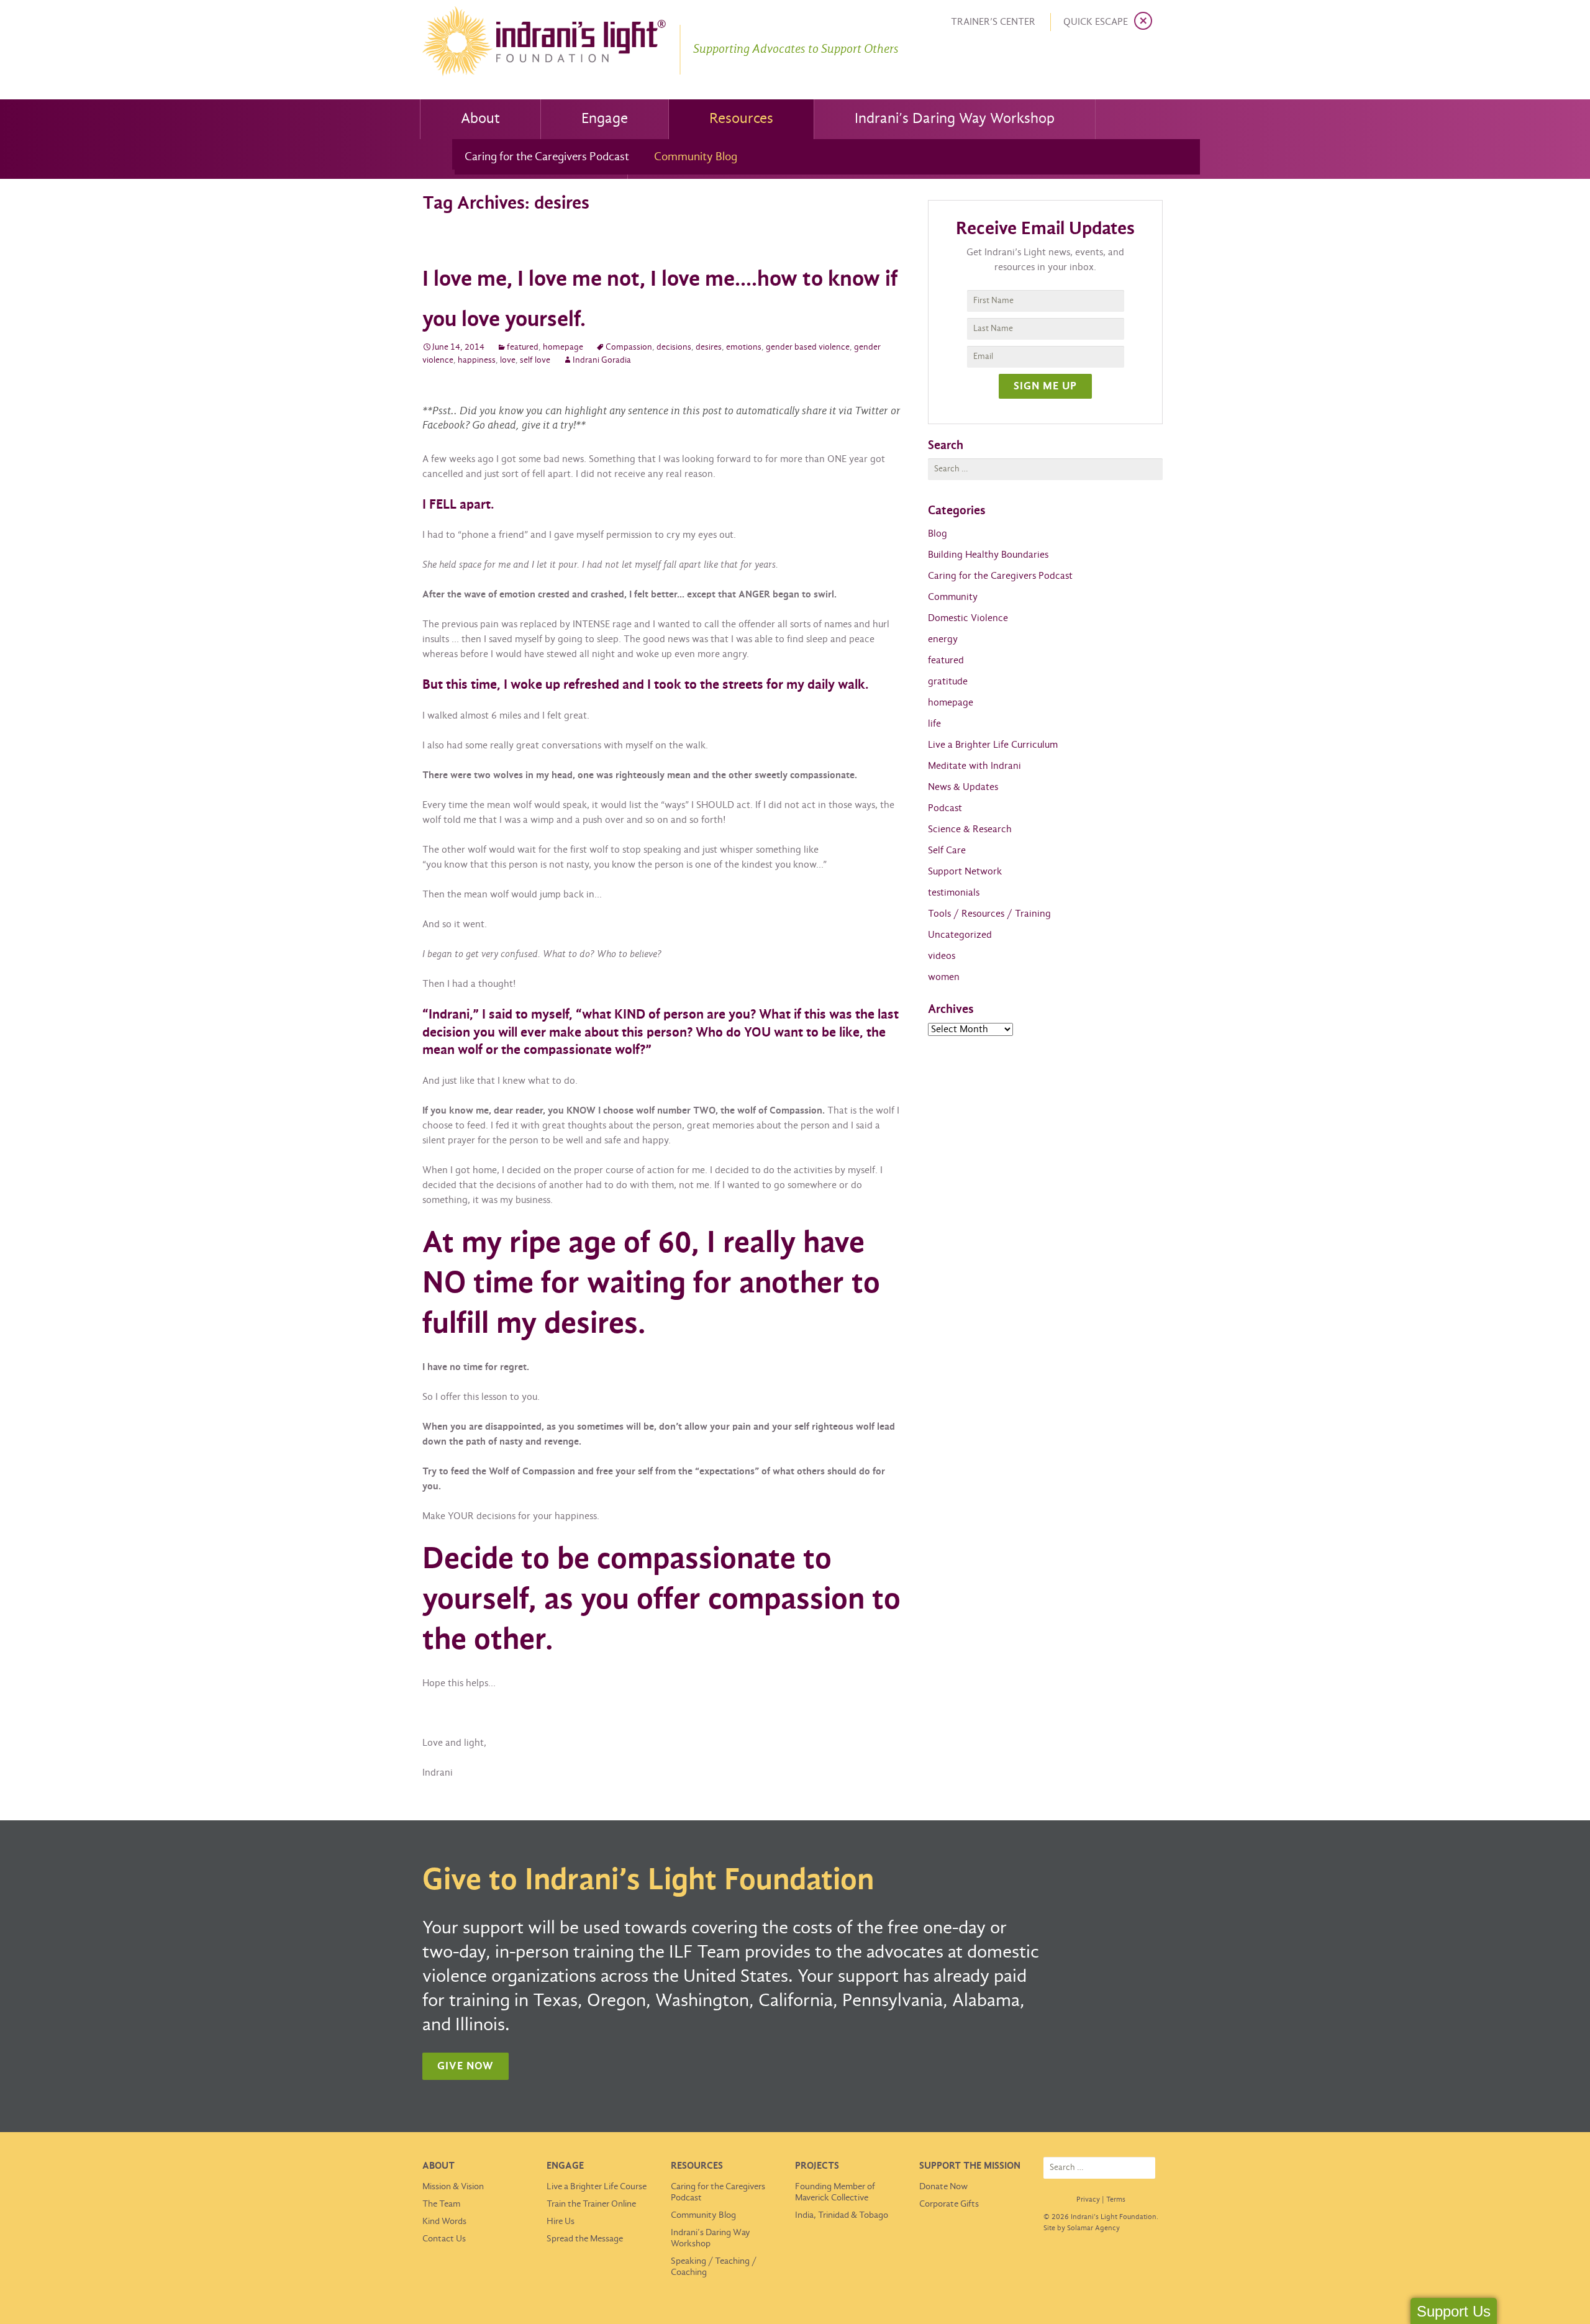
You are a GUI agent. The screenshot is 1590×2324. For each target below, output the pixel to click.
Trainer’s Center (993, 22)
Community (953, 597)
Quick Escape (1096, 22)
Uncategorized (960, 935)
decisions (674, 347)
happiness (477, 361)
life (934, 724)
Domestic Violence (968, 618)
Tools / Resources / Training (989, 914)
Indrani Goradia (602, 361)
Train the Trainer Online (591, 2204)
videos (942, 956)
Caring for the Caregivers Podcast (547, 157)
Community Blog (696, 157)
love (508, 361)
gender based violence (808, 347)
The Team (441, 2204)
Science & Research (970, 829)
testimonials (954, 893)
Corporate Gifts (949, 2204)
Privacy (1088, 2200)
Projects (817, 2166)
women (944, 977)
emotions (744, 347)
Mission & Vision (453, 2187)
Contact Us (444, 2239)
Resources (741, 119)
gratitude (948, 682)
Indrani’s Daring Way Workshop (955, 119)
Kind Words (444, 2222)
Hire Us (561, 2222)
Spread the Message (585, 2239)
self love (535, 361)
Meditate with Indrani (974, 766)
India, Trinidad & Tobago (842, 2215)
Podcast (945, 808)
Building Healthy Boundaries (988, 555)
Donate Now (943, 2187)
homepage (563, 347)
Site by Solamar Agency (1082, 2228)
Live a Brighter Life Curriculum (993, 745)
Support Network (965, 872)
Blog (938, 534)
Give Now (466, 2067)
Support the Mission (970, 2166)
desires (709, 347)
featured (523, 347)
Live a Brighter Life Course (597, 2187)
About (480, 119)
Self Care (947, 851)
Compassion (629, 347)
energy (943, 639)
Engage (605, 119)
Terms (1116, 2200)
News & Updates (963, 787)
